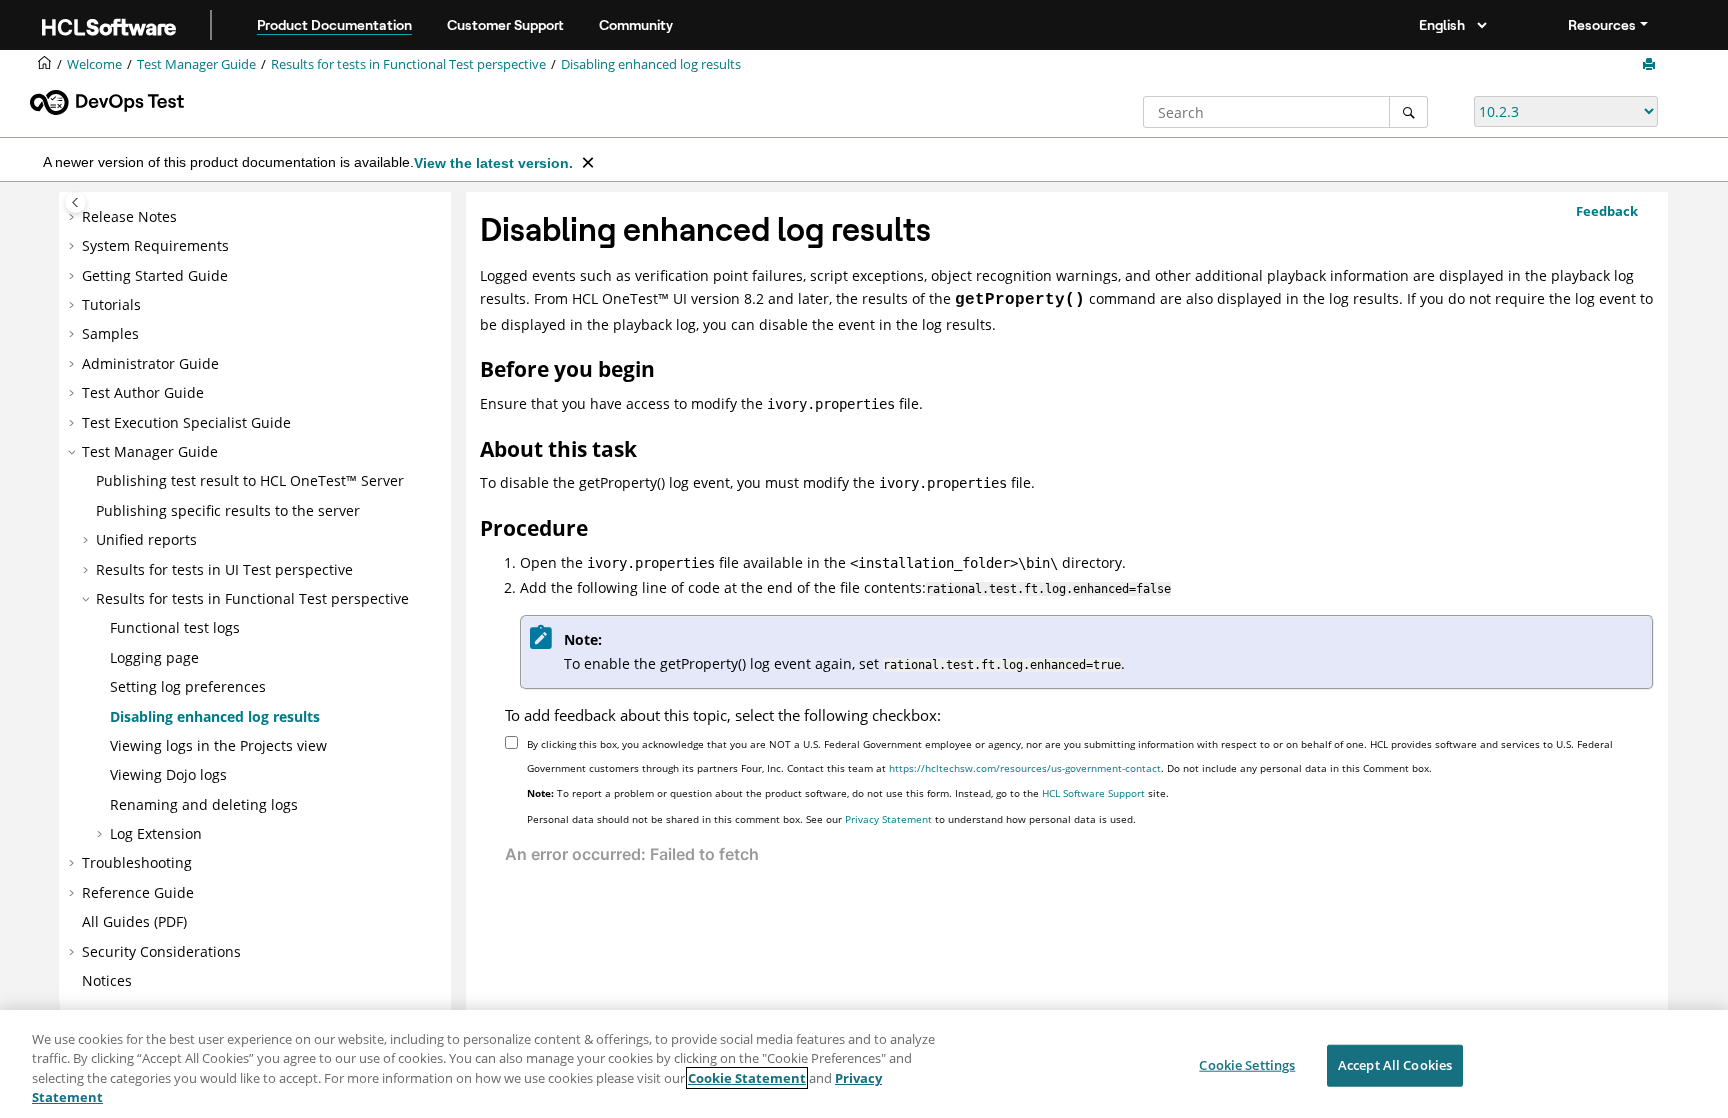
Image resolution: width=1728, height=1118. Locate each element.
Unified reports (146, 539)
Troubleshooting (137, 862)
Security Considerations (161, 951)
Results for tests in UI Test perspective (224, 569)
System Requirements (155, 245)
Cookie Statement (747, 1078)
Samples (110, 333)
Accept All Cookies (1395, 1065)
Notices (107, 980)
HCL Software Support (1093, 793)
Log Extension (156, 833)
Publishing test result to (250, 480)
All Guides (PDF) (134, 921)
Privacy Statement (888, 819)
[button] (74, 217)
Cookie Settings (1247, 1065)
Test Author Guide (143, 392)
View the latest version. (493, 163)
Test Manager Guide (196, 64)
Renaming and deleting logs (204, 804)
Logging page (154, 657)
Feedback (1607, 211)
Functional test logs (175, 627)
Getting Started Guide (155, 275)
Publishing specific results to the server (228, 510)
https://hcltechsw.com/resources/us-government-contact (1025, 768)
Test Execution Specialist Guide (186, 422)
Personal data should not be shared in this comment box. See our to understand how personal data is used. (831, 819)
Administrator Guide (150, 363)
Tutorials (111, 304)
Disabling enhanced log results (651, 64)
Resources (1602, 25)
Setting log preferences (188, 686)
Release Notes (129, 216)
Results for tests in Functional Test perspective (408, 64)
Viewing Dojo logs (168, 774)
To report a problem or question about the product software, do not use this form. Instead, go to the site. (848, 793)
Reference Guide (138, 892)
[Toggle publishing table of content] (75, 202)
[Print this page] (1651, 65)
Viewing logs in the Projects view (218, 745)
